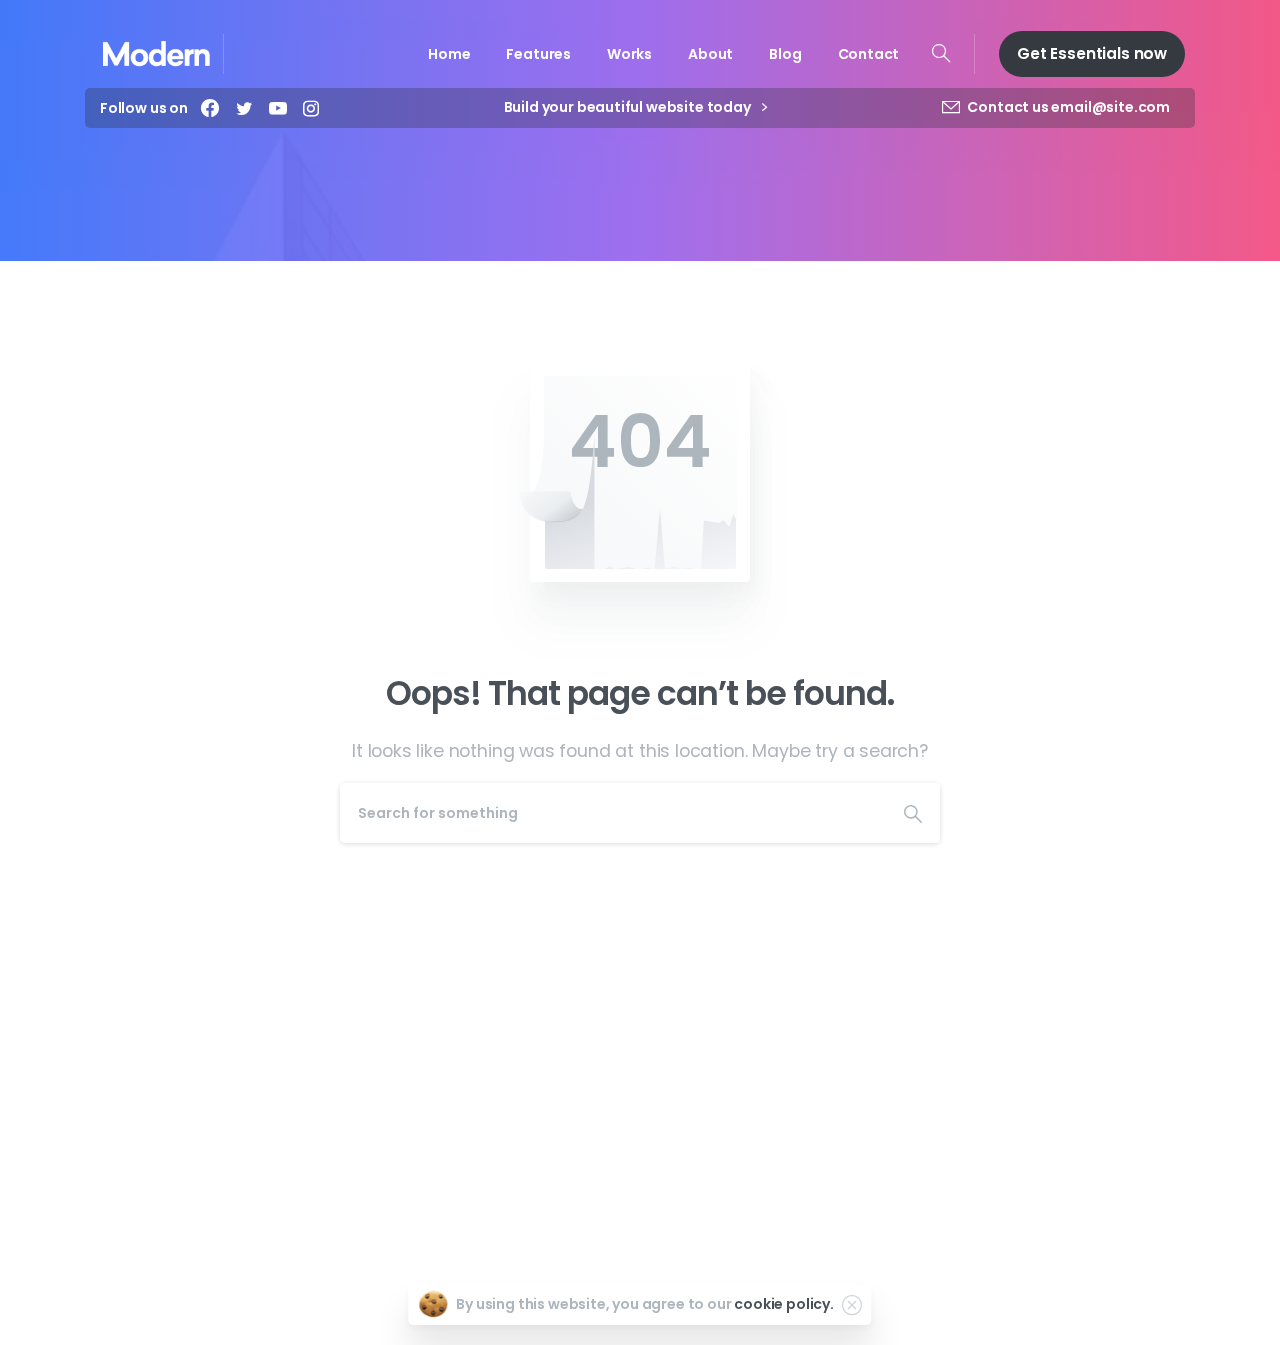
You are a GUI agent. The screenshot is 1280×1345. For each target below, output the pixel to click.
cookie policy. (784, 1304)
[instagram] (311, 108)
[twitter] (244, 108)
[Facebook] (210, 108)
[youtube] (278, 108)
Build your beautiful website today (629, 108)
